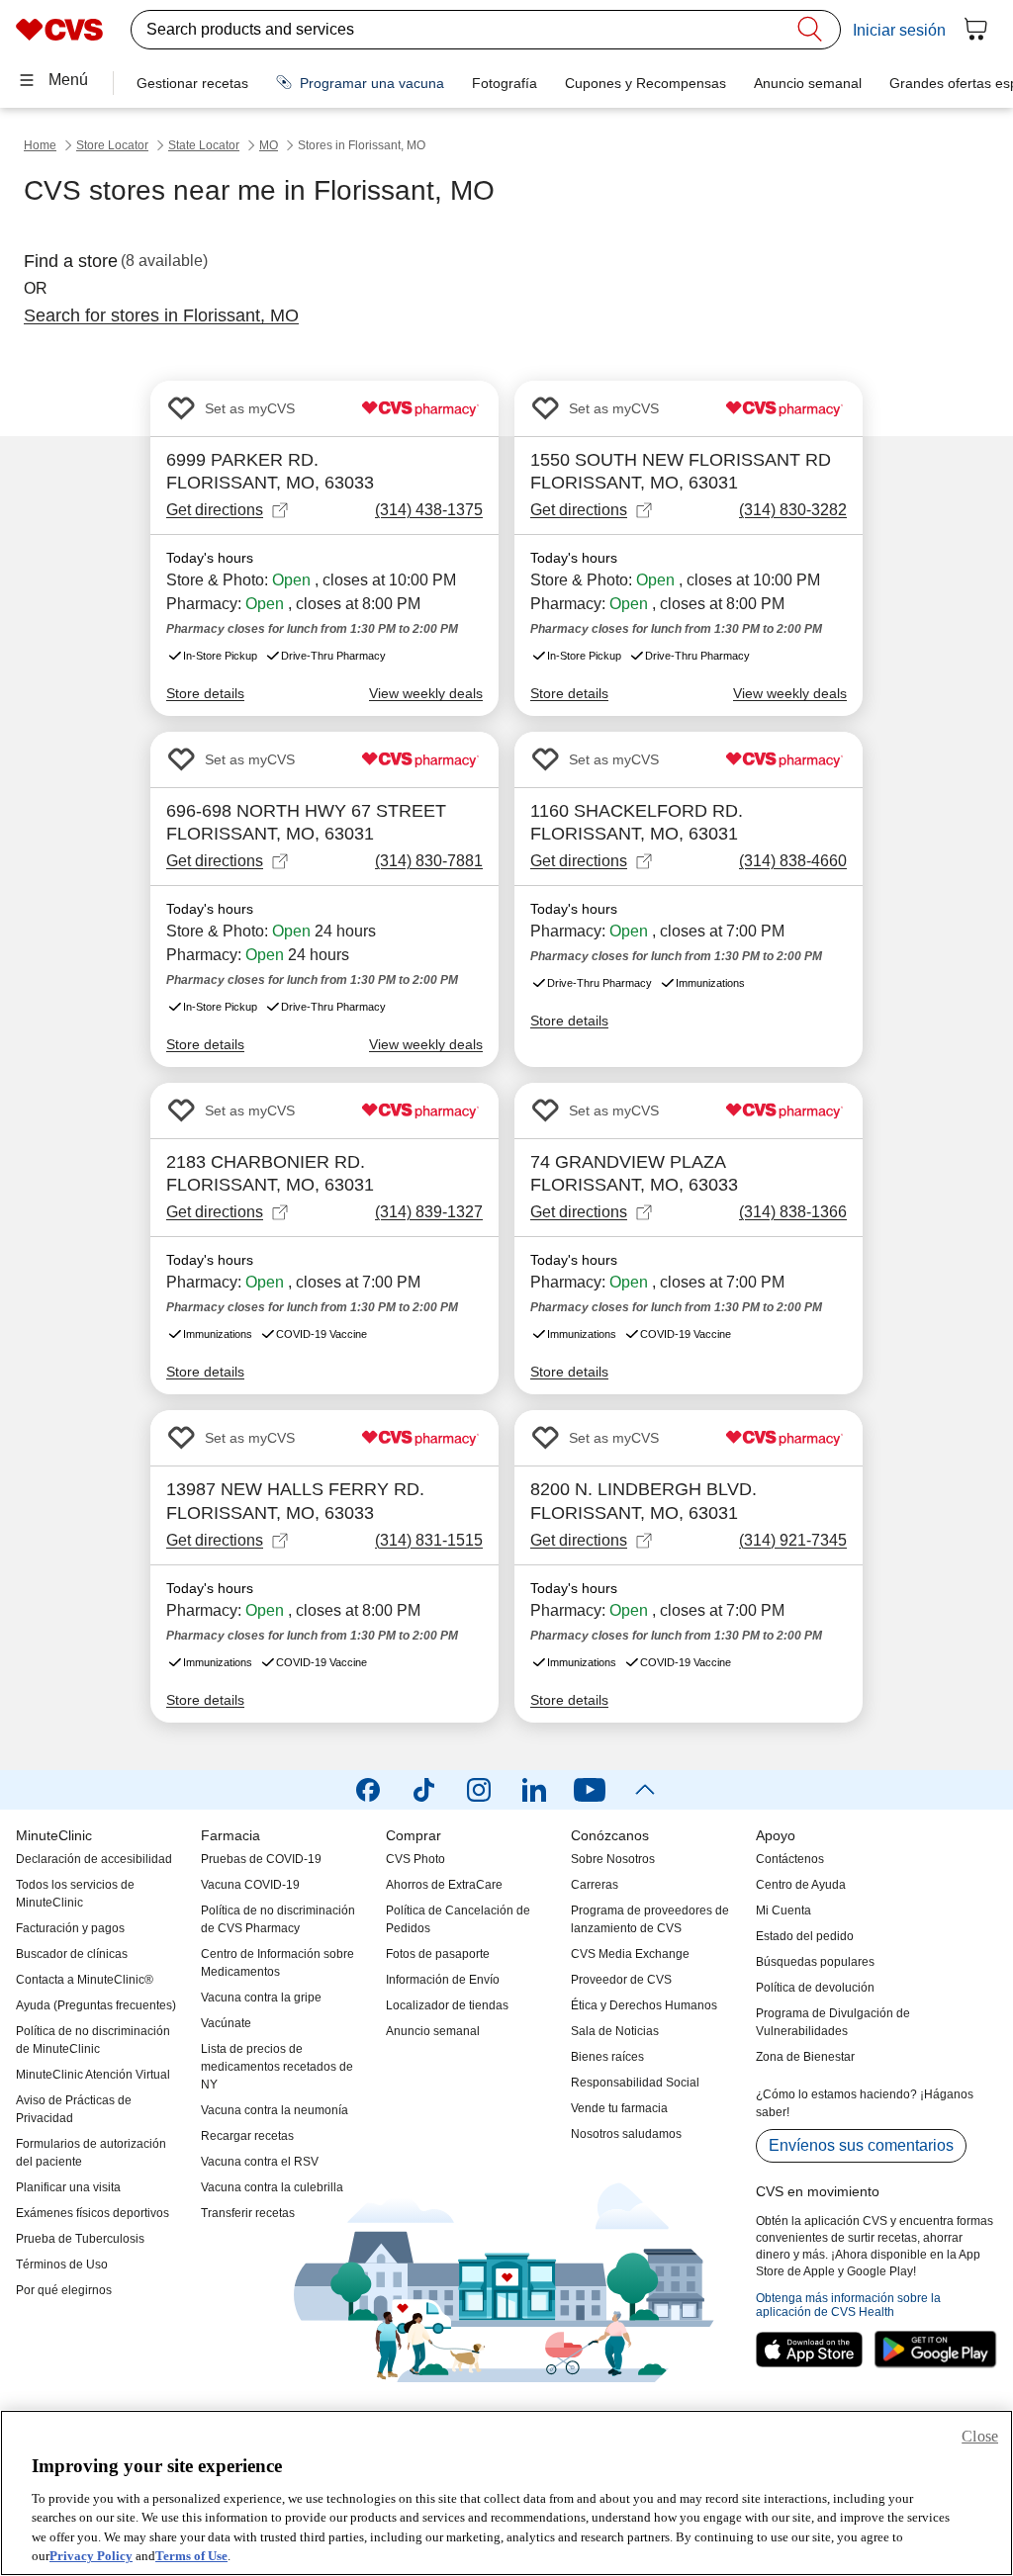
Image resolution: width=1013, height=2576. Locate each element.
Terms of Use (191, 2556)
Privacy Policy (91, 2556)
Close (980, 2436)
